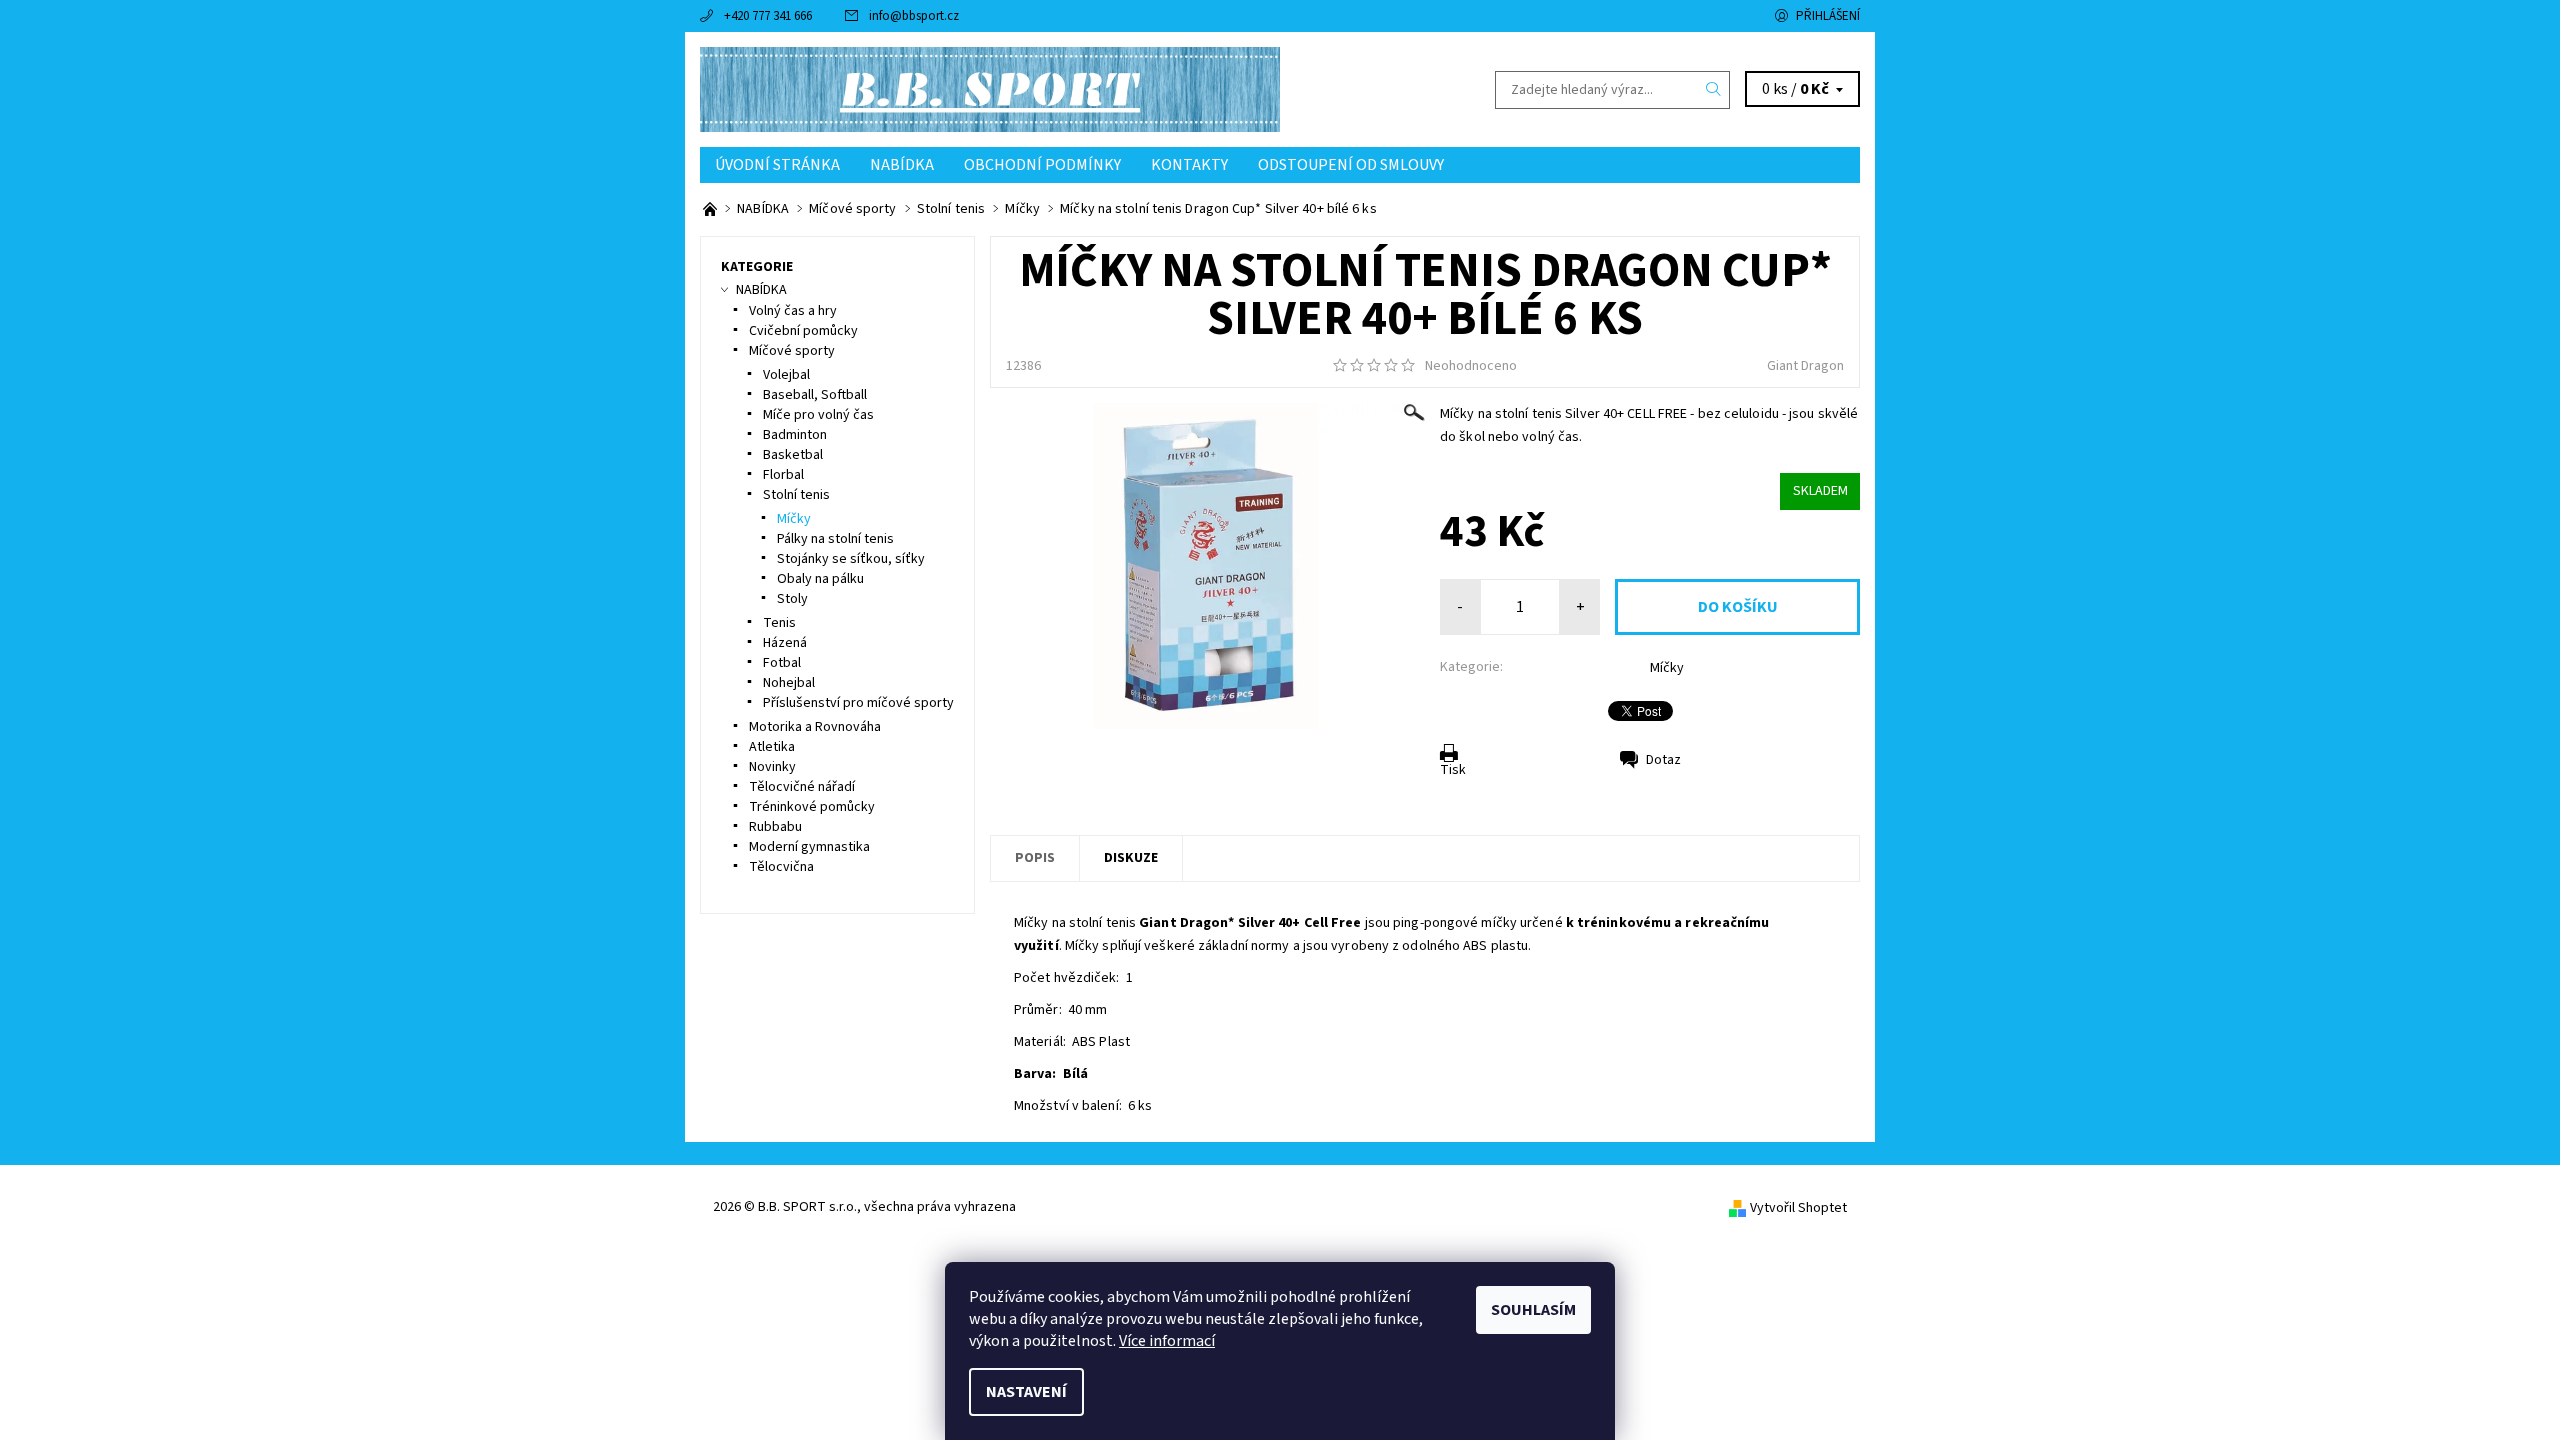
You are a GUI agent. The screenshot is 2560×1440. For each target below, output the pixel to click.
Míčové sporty (792, 351)
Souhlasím (1533, 1310)
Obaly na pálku (820, 579)
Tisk (1453, 770)
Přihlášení (1828, 16)
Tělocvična (781, 867)
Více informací (1167, 1341)
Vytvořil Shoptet (1798, 1208)
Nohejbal (789, 683)
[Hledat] (1714, 90)
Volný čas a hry (793, 311)
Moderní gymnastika (809, 847)
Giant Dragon (1805, 366)
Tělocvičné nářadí (802, 787)
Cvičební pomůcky (803, 331)
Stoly (792, 599)
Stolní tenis (796, 495)
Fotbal (782, 663)
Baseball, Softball (815, 395)
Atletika (772, 747)
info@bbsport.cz (914, 16)
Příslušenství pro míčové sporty (858, 703)
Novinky (772, 767)
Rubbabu (775, 827)
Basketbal (793, 455)
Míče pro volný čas (818, 415)
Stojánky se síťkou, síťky (851, 559)
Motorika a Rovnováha (815, 727)
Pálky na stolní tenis (835, 539)
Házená (785, 643)
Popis (1035, 858)
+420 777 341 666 (768, 16)
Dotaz (1663, 760)
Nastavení (1026, 1392)
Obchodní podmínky (1042, 165)
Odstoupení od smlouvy (1351, 165)
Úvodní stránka (777, 165)
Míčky (1667, 668)
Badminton (795, 435)
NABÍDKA (902, 165)
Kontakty (1189, 165)
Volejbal (786, 375)
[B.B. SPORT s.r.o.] (990, 89)
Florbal (783, 475)
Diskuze (1131, 858)
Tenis (779, 623)
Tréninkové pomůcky (812, 807)
